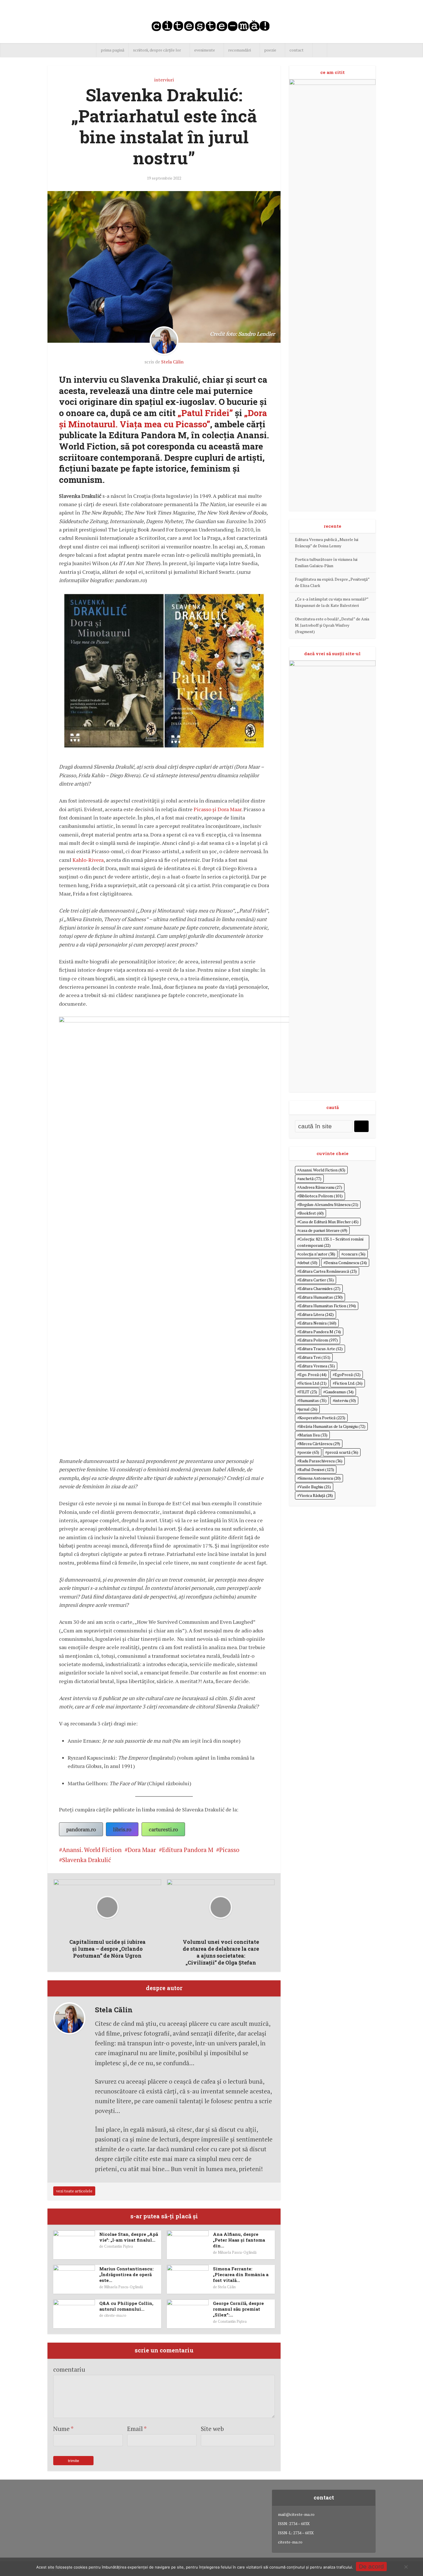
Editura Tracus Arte (321, 1349)
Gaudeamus (339, 1392)
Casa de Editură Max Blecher (329, 1222)
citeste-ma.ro (115, 2315)
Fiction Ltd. (349, 1383)
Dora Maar (142, 1850)
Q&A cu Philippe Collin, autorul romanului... (126, 2306)
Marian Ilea (313, 1435)
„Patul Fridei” (205, 413)
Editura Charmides (320, 1288)
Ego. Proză (313, 1374)
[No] (406, 2567)
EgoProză (348, 1374)
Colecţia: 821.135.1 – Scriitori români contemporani (330, 1242)
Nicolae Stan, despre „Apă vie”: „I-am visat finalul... (129, 2237)
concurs (354, 1254)
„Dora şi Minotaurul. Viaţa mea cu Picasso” (163, 418)
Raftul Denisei (317, 1469)
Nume (63, 2429)
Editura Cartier (317, 1280)
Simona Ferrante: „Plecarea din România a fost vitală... (241, 2275)
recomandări (240, 50)
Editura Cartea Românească (328, 1271)
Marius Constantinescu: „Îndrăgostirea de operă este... (126, 2275)
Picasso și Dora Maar (218, 809)
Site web (212, 2429)
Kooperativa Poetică (322, 1418)
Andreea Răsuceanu (321, 1187)
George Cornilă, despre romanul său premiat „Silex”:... (238, 2309)
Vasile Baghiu (315, 1487)
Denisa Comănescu (346, 1263)
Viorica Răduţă (316, 1495)
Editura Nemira (318, 1323)
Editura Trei (315, 1357)
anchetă (310, 1179)
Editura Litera (317, 1314)
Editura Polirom (319, 1340)
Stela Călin (172, 362)
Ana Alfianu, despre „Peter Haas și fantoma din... (239, 2240)
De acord (371, 2566)
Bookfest (311, 1213)
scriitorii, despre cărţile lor (157, 50)
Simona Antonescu (320, 1478)
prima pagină (113, 50)
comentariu (69, 2369)
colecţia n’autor (317, 1254)
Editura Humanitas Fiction (328, 1306)
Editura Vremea (317, 1366)
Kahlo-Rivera (88, 860)
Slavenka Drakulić (87, 1860)
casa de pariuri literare (323, 1230)
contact (297, 50)
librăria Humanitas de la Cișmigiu (332, 1426)
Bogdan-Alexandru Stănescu (329, 1204)
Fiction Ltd (313, 1383)
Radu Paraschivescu (321, 1461)
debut (308, 1263)
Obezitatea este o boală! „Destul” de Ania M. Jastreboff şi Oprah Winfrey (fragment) (332, 625)
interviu (345, 1400)
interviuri (164, 80)
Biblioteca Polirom (321, 1196)
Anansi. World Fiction (92, 1850)
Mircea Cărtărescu (320, 1444)
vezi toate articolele (74, 2191)
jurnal (308, 1409)
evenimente (205, 50)
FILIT (308, 1392)
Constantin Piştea (119, 2246)
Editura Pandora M (188, 1850)
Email (137, 2429)
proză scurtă (343, 1452)
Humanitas (313, 1400)
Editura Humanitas (321, 1297)
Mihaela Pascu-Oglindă (237, 2252)
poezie (270, 50)
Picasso (229, 1850)
